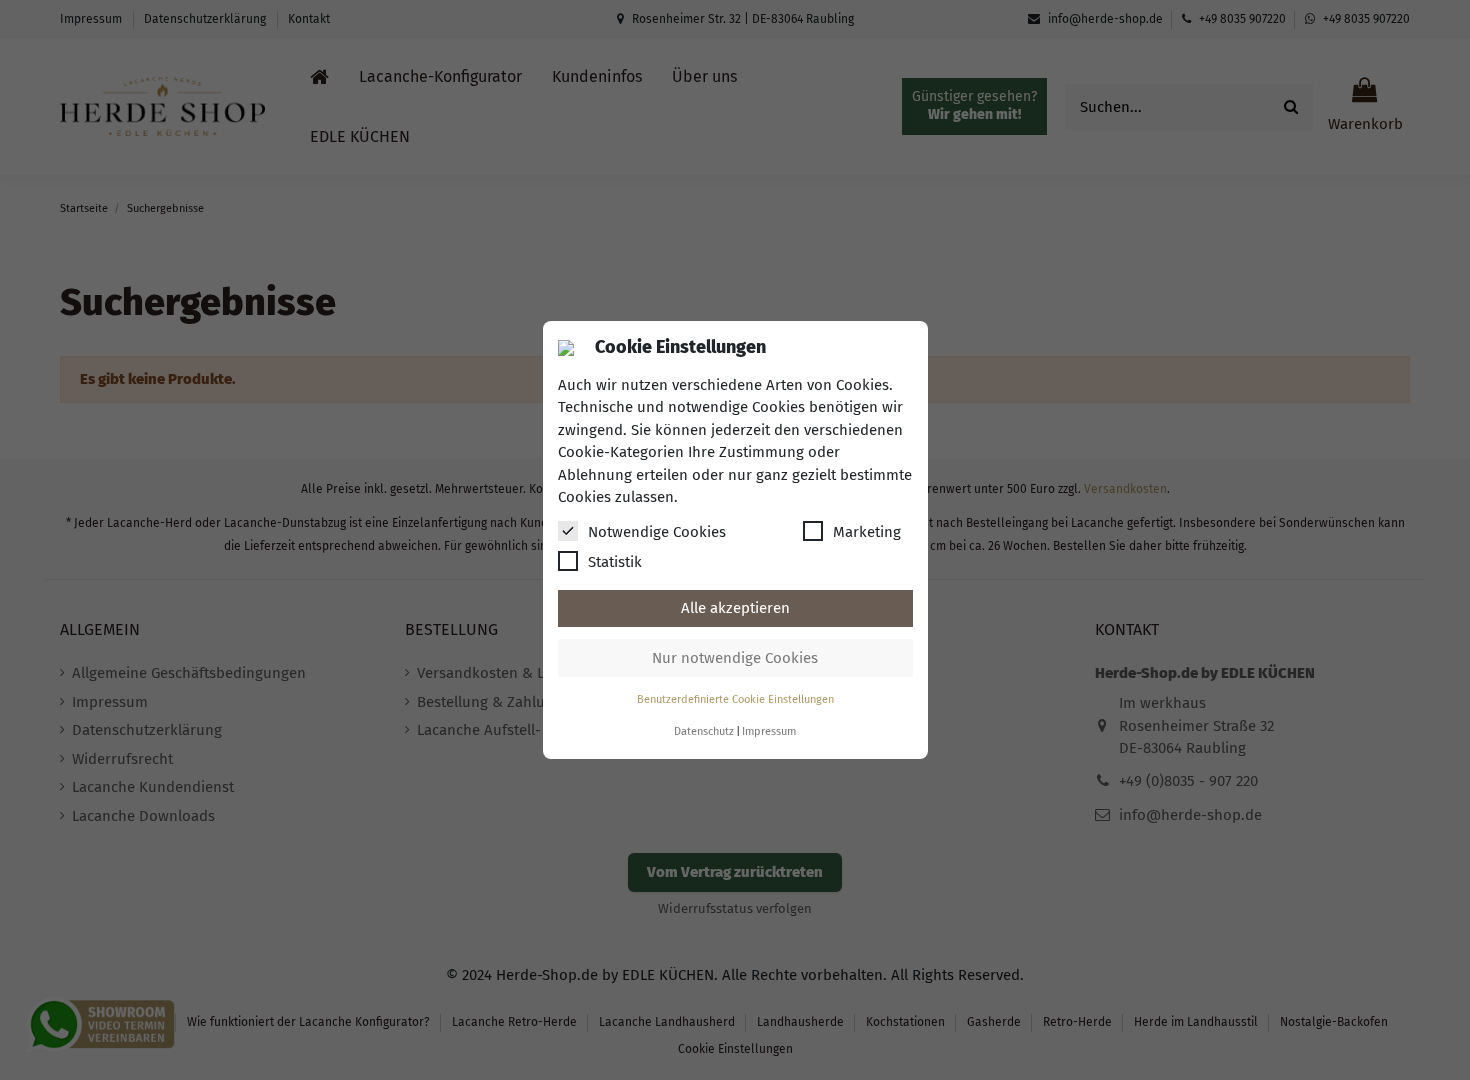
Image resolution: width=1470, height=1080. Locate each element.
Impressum (769, 731)
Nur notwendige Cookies (735, 658)
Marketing (867, 532)
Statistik (615, 562)
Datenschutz (704, 731)
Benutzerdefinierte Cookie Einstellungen (735, 699)
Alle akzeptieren (735, 608)
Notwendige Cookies (657, 532)
